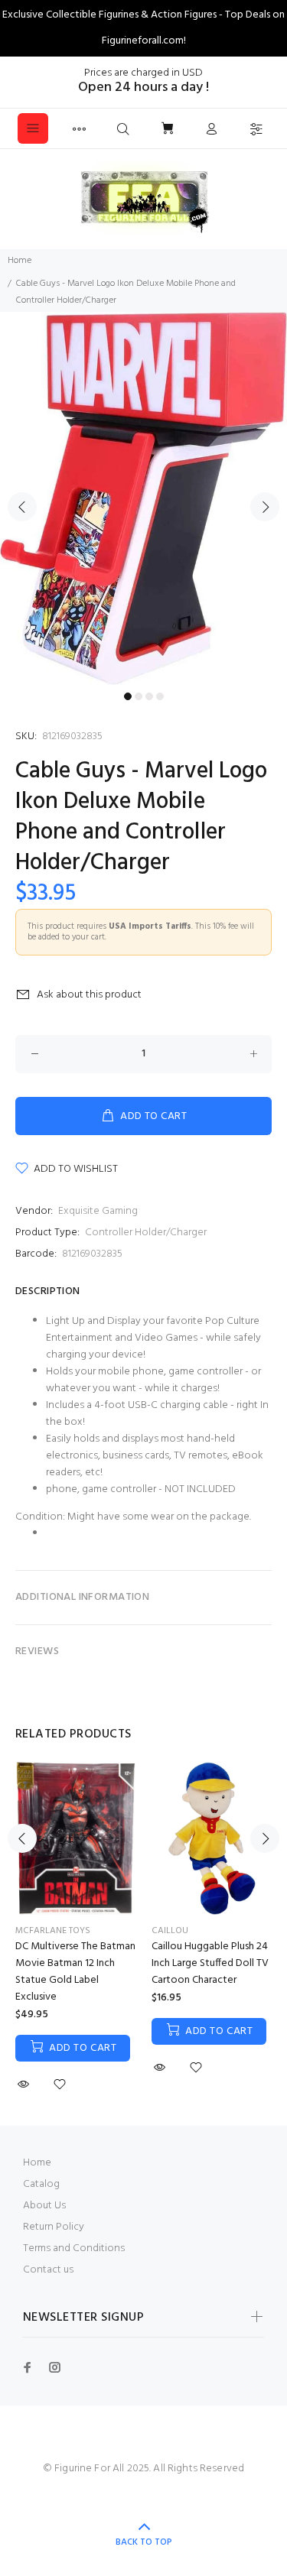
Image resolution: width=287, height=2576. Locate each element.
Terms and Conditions (74, 2248)
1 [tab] (128, 696)
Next (265, 507)
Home (20, 261)
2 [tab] (139, 696)
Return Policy (54, 2227)
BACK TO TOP (144, 2542)
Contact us (48, 2270)
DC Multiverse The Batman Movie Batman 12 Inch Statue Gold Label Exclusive (75, 1972)
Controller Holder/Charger (146, 1233)
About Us (44, 2206)
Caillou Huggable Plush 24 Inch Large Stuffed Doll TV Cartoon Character (210, 1963)
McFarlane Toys (53, 1931)
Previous (22, 507)
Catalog (41, 2184)
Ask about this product (89, 995)
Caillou (170, 1931)
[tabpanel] (143, 498)
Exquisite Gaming (98, 1211)
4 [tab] (160, 696)
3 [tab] (149, 696)
